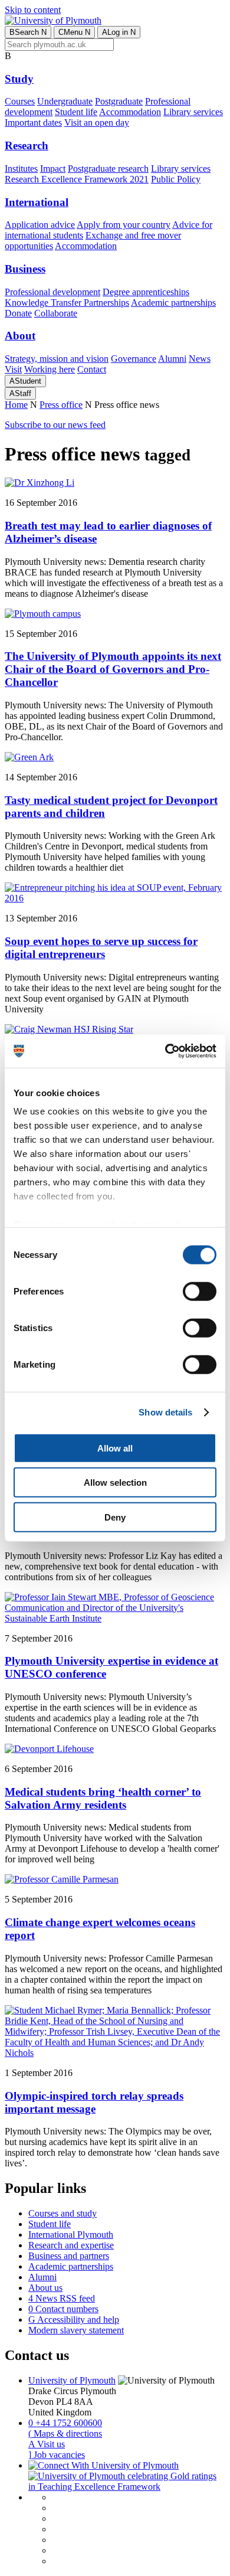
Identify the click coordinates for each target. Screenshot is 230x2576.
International (37, 202)
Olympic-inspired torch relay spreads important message (94, 2102)
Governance (134, 359)
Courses (20, 101)
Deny (115, 1517)
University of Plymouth (72, 2380)
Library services (193, 112)
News (200, 359)
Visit (13, 369)
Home (16, 405)
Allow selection (115, 1482)
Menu (74, 32)
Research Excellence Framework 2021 (77, 179)
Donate (18, 313)
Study (19, 79)
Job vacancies (57, 2455)
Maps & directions (65, 2433)
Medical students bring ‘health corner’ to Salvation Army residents (103, 1798)
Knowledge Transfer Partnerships (67, 303)
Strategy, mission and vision (57, 359)
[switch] (200, 1291)
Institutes (21, 169)
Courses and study (63, 2213)
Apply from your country (124, 225)
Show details (165, 1412)
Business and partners (69, 2256)
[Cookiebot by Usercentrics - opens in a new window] (165, 1051)
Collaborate (56, 313)
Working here (50, 369)
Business (25, 269)
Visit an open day (97, 122)
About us (45, 2288)
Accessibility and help (74, 2320)
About (20, 336)
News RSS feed (62, 2298)
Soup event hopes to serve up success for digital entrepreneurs (101, 948)
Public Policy (176, 179)
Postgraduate (119, 101)
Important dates (33, 122)
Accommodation (130, 112)
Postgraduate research (108, 169)
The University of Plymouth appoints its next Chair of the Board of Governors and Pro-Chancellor (113, 669)
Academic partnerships (173, 303)
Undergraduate (65, 101)
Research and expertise (71, 2245)
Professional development (52, 292)
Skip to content (33, 10)
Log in (119, 32)
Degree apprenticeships (146, 292)
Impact (53, 169)
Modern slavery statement (76, 2330)
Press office (61, 405)
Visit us (47, 2444)
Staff (20, 393)
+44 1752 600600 (65, 2423)
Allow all (115, 1448)
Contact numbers (63, 2309)
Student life (76, 112)
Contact (92, 369)
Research (27, 146)
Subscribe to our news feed (55, 425)
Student (25, 381)
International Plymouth (71, 2235)
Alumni (172, 359)
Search (28, 32)
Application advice (40, 225)
